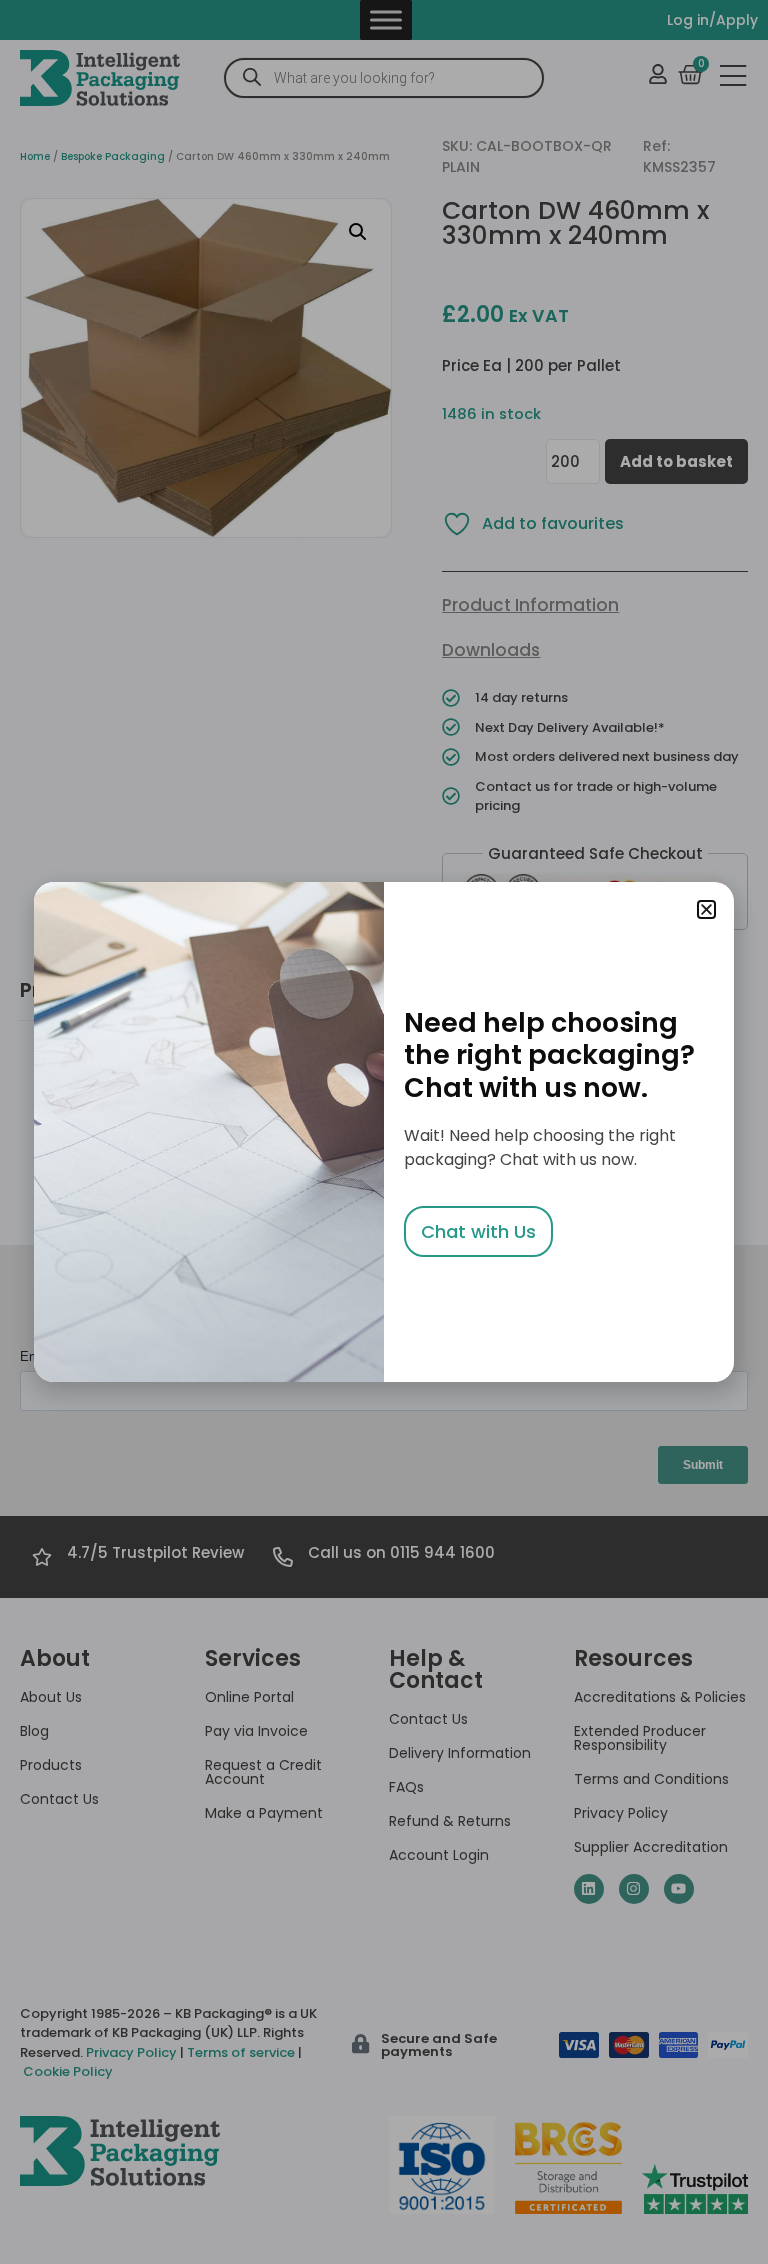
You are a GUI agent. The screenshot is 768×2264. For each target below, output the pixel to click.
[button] (706, 909)
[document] (384, 1132)
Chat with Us (478, 1231)
